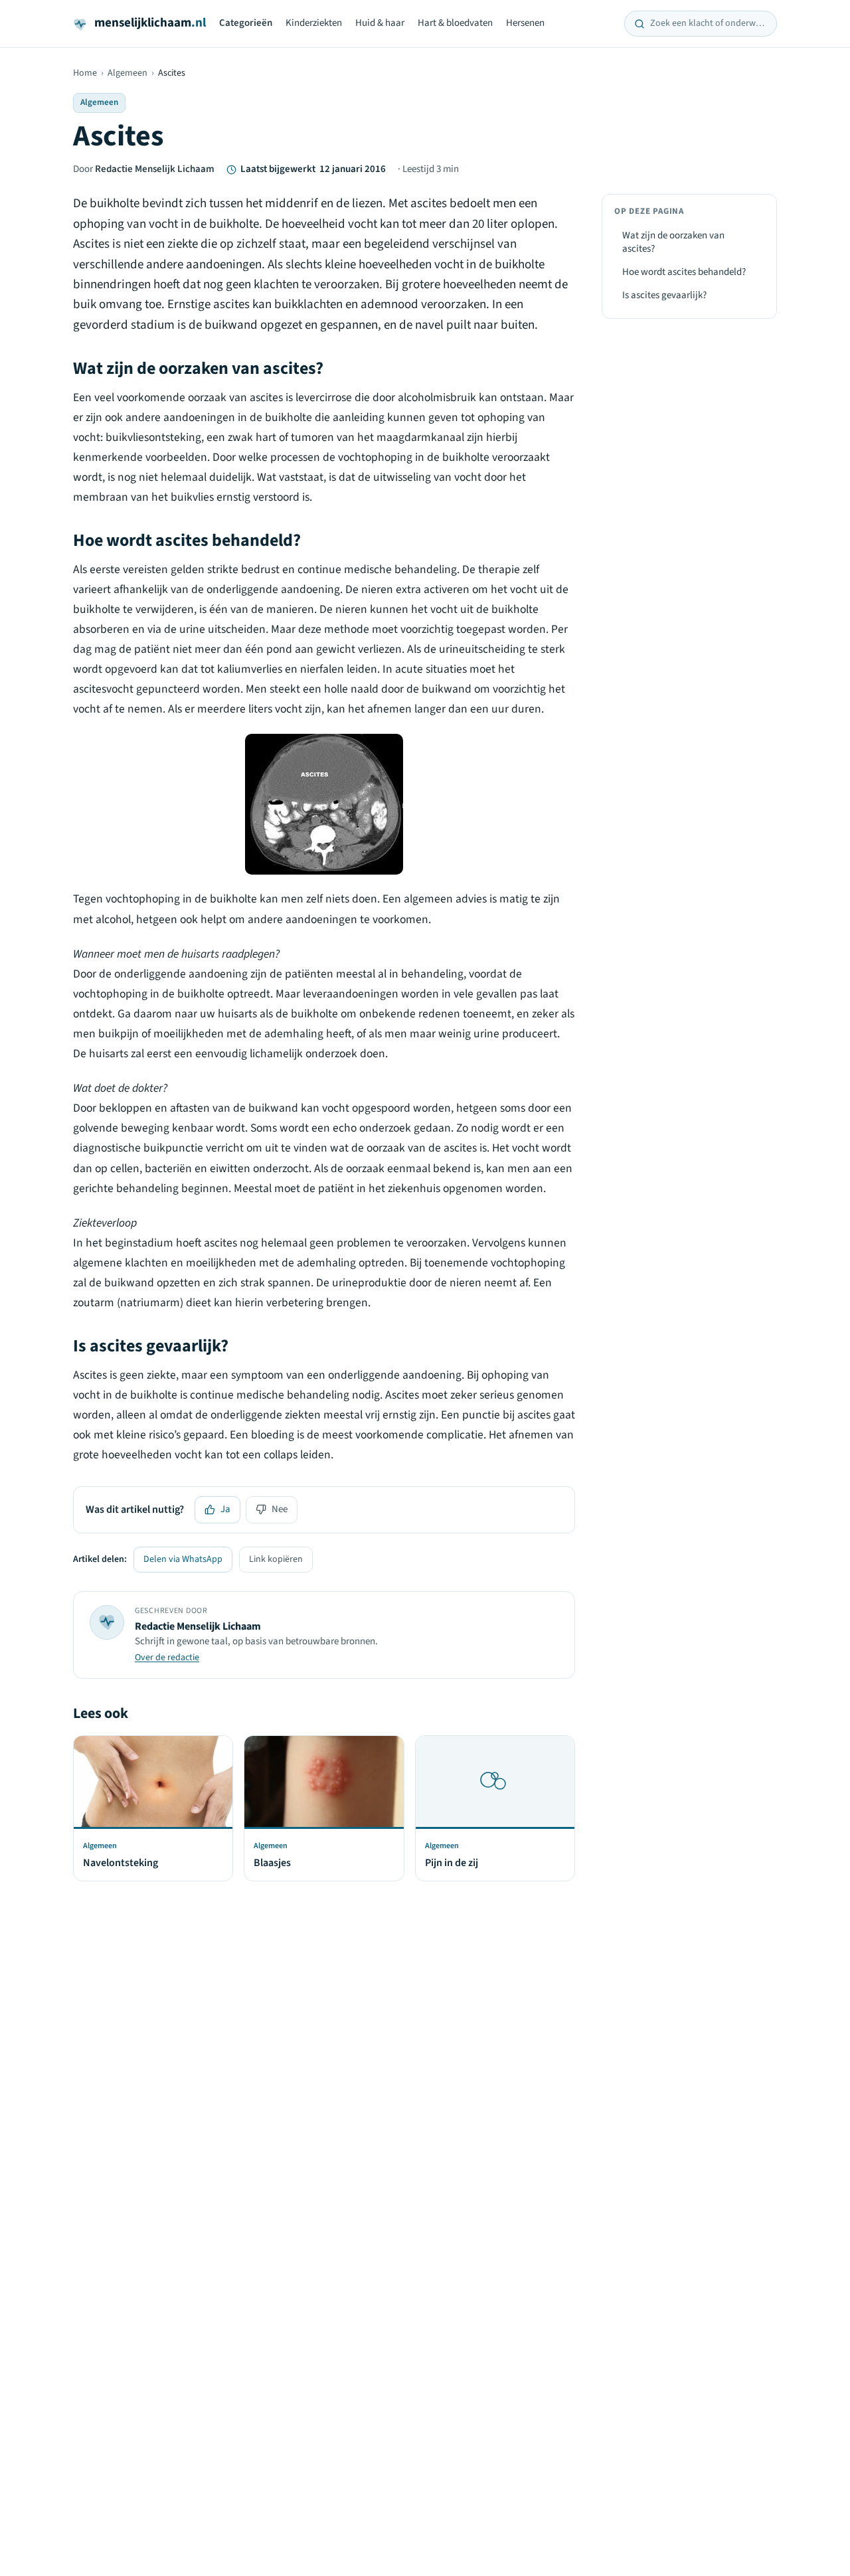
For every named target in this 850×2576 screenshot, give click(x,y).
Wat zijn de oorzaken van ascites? (673, 242)
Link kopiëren (276, 1559)
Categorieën (246, 23)
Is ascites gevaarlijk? (664, 295)
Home (85, 73)
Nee (280, 1509)
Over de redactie (167, 1658)
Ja (225, 1509)
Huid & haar (380, 23)
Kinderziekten (314, 23)
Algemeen (127, 73)
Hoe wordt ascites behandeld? (684, 272)
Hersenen (525, 23)
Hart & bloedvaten (455, 23)
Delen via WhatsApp (183, 1559)
